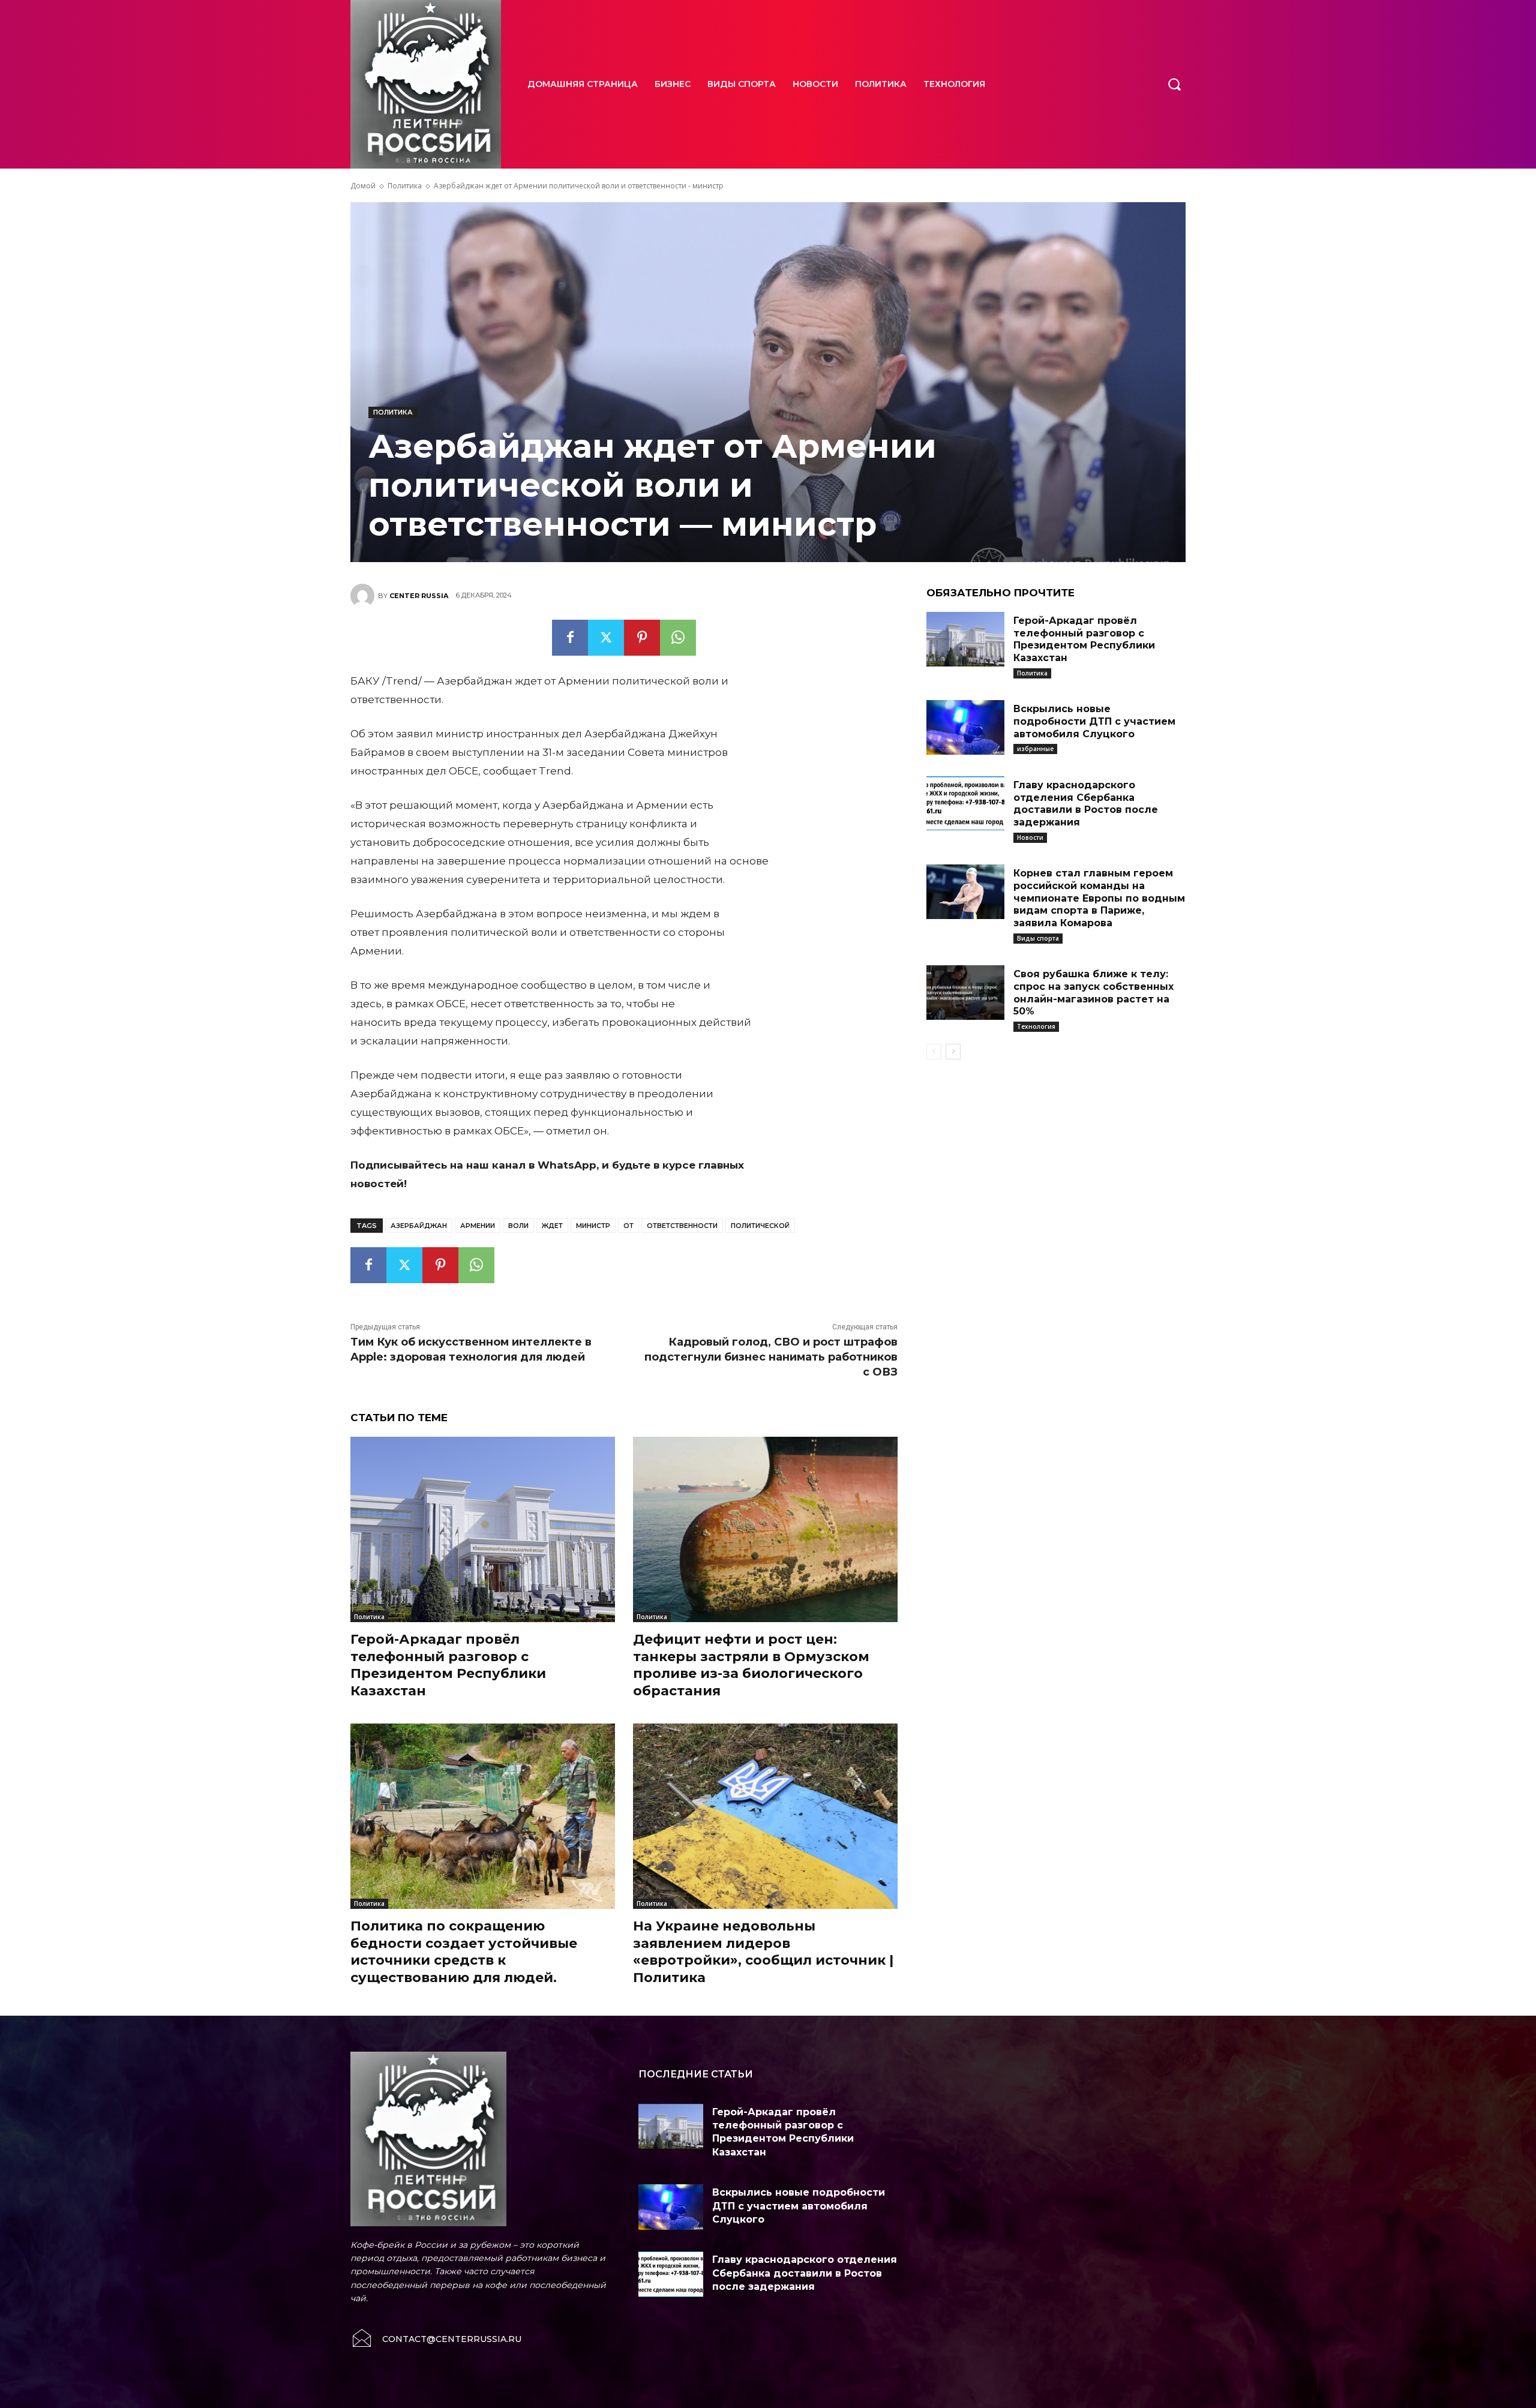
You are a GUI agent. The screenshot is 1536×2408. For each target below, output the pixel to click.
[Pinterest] (642, 638)
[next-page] (953, 1052)
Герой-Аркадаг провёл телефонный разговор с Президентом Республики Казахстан (448, 1665)
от (628, 1226)
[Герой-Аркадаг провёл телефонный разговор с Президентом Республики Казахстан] (483, 1529)
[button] (1174, 84)
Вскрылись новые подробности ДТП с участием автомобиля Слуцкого (1094, 721)
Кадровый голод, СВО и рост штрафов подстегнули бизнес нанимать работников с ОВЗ (771, 1357)
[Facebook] (570, 638)
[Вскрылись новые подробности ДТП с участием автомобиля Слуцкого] (965, 727)
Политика (405, 186)
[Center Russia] (364, 596)
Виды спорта (1038, 938)
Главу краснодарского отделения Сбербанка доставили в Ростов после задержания (1086, 804)
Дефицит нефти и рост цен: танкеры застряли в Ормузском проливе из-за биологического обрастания (751, 1665)
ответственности (682, 1226)
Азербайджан (419, 1226)
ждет (552, 1226)
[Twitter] (606, 638)
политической (760, 1226)
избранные (1035, 749)
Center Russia (419, 596)
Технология (1036, 1026)
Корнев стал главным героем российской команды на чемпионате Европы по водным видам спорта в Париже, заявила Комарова (1099, 898)
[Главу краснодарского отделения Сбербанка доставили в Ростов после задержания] (965, 804)
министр (593, 1226)
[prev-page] (934, 1052)
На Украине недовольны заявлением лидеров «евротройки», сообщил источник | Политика (763, 1952)
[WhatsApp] (678, 638)
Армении (478, 1226)
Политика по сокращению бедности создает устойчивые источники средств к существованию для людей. (464, 1952)
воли (518, 1226)
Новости (1030, 837)
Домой (363, 186)
